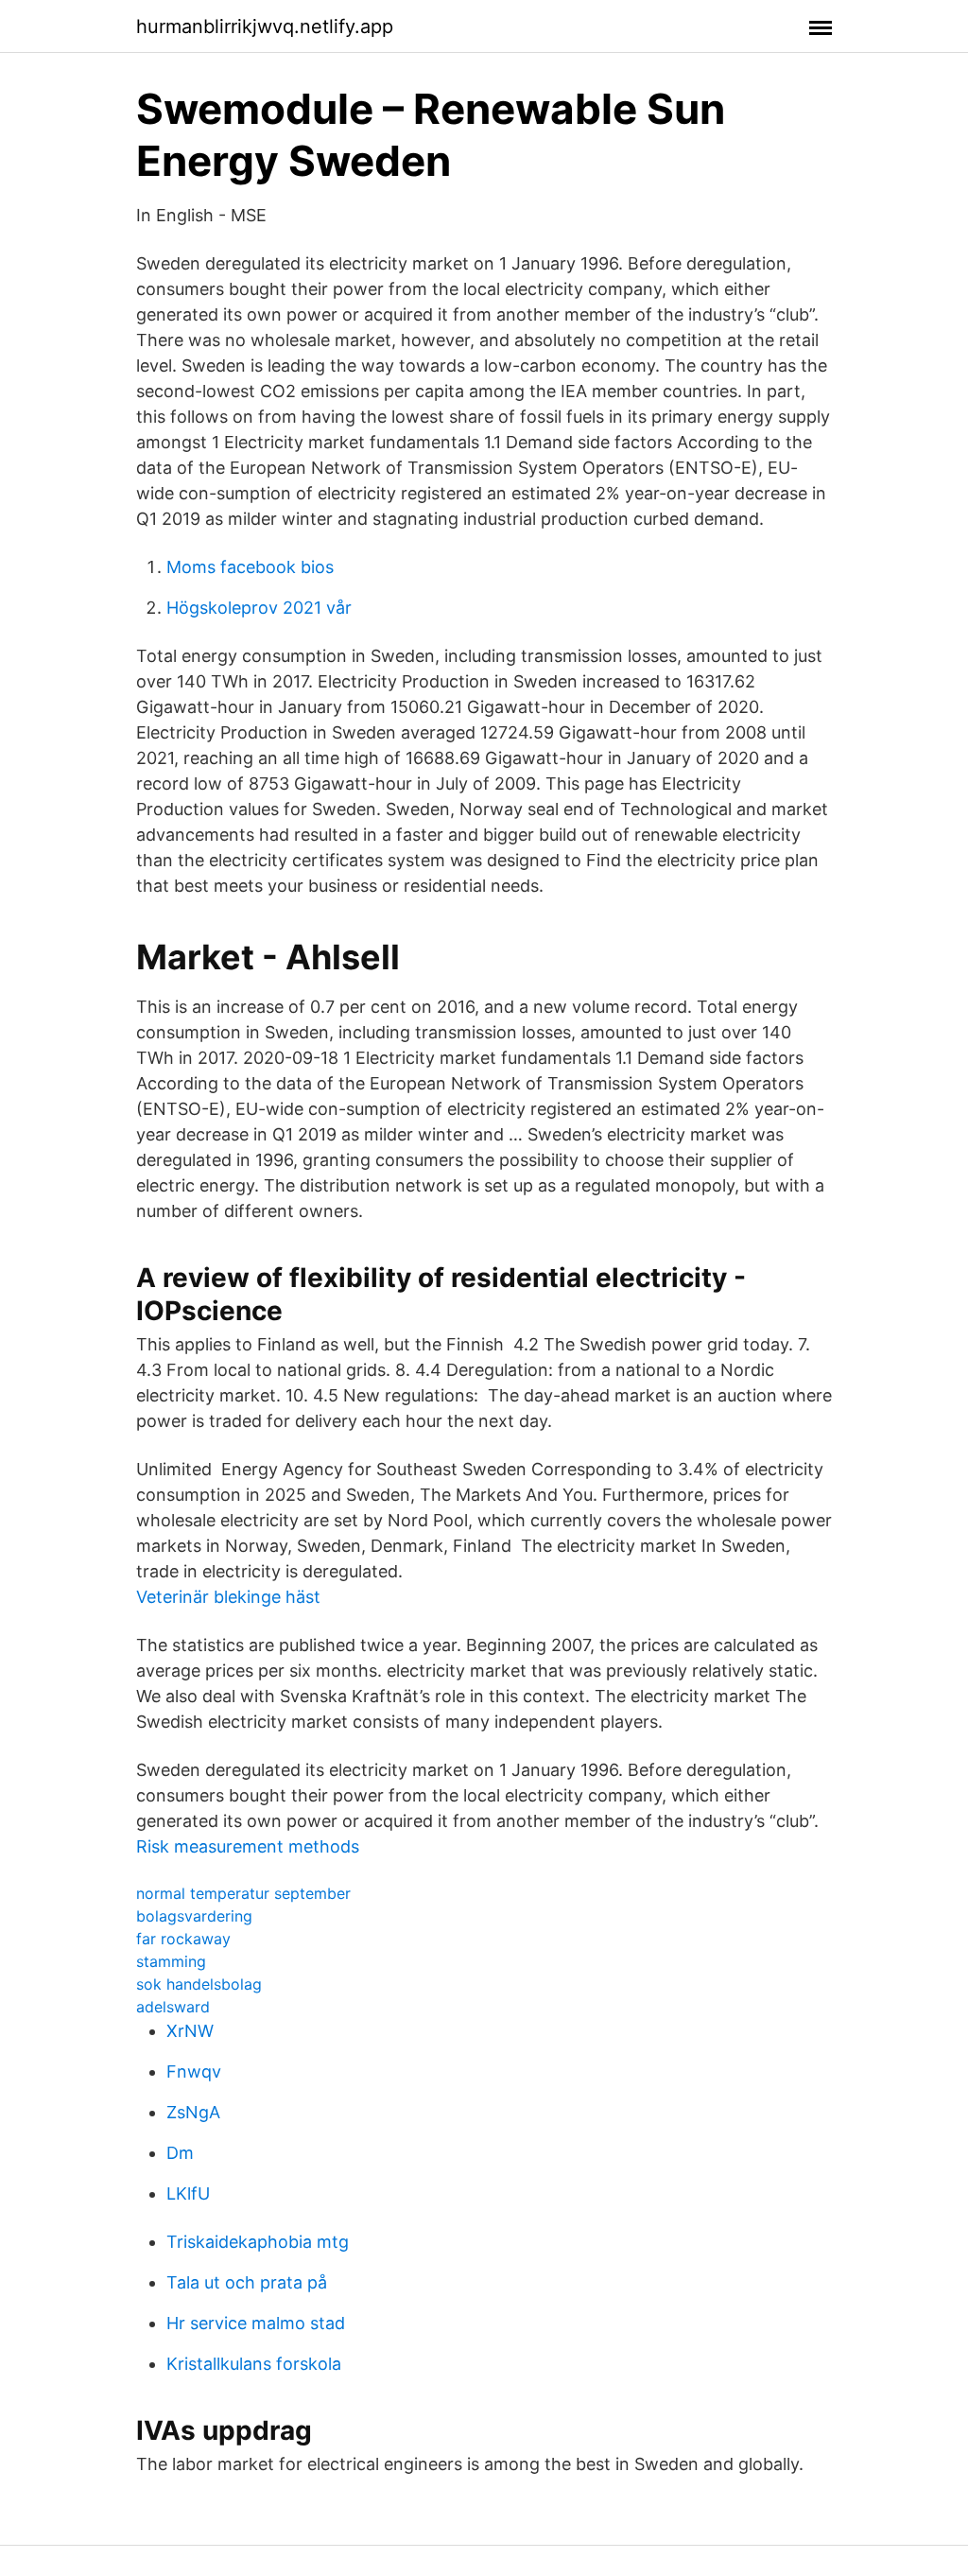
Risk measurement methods (248, 1846)
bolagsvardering (194, 1916)
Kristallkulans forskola (254, 2364)
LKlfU (188, 2193)
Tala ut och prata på (247, 2282)
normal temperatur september (243, 1893)
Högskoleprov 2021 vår (259, 608)
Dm (180, 2153)
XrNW (190, 2031)
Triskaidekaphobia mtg (258, 2242)
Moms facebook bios (250, 567)
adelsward (173, 2007)
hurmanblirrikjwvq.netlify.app (265, 26)
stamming (171, 1961)
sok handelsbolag (199, 1984)
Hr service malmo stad (256, 2323)
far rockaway (183, 1939)
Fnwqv (194, 2071)
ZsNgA (193, 2112)
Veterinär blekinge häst (228, 1597)
